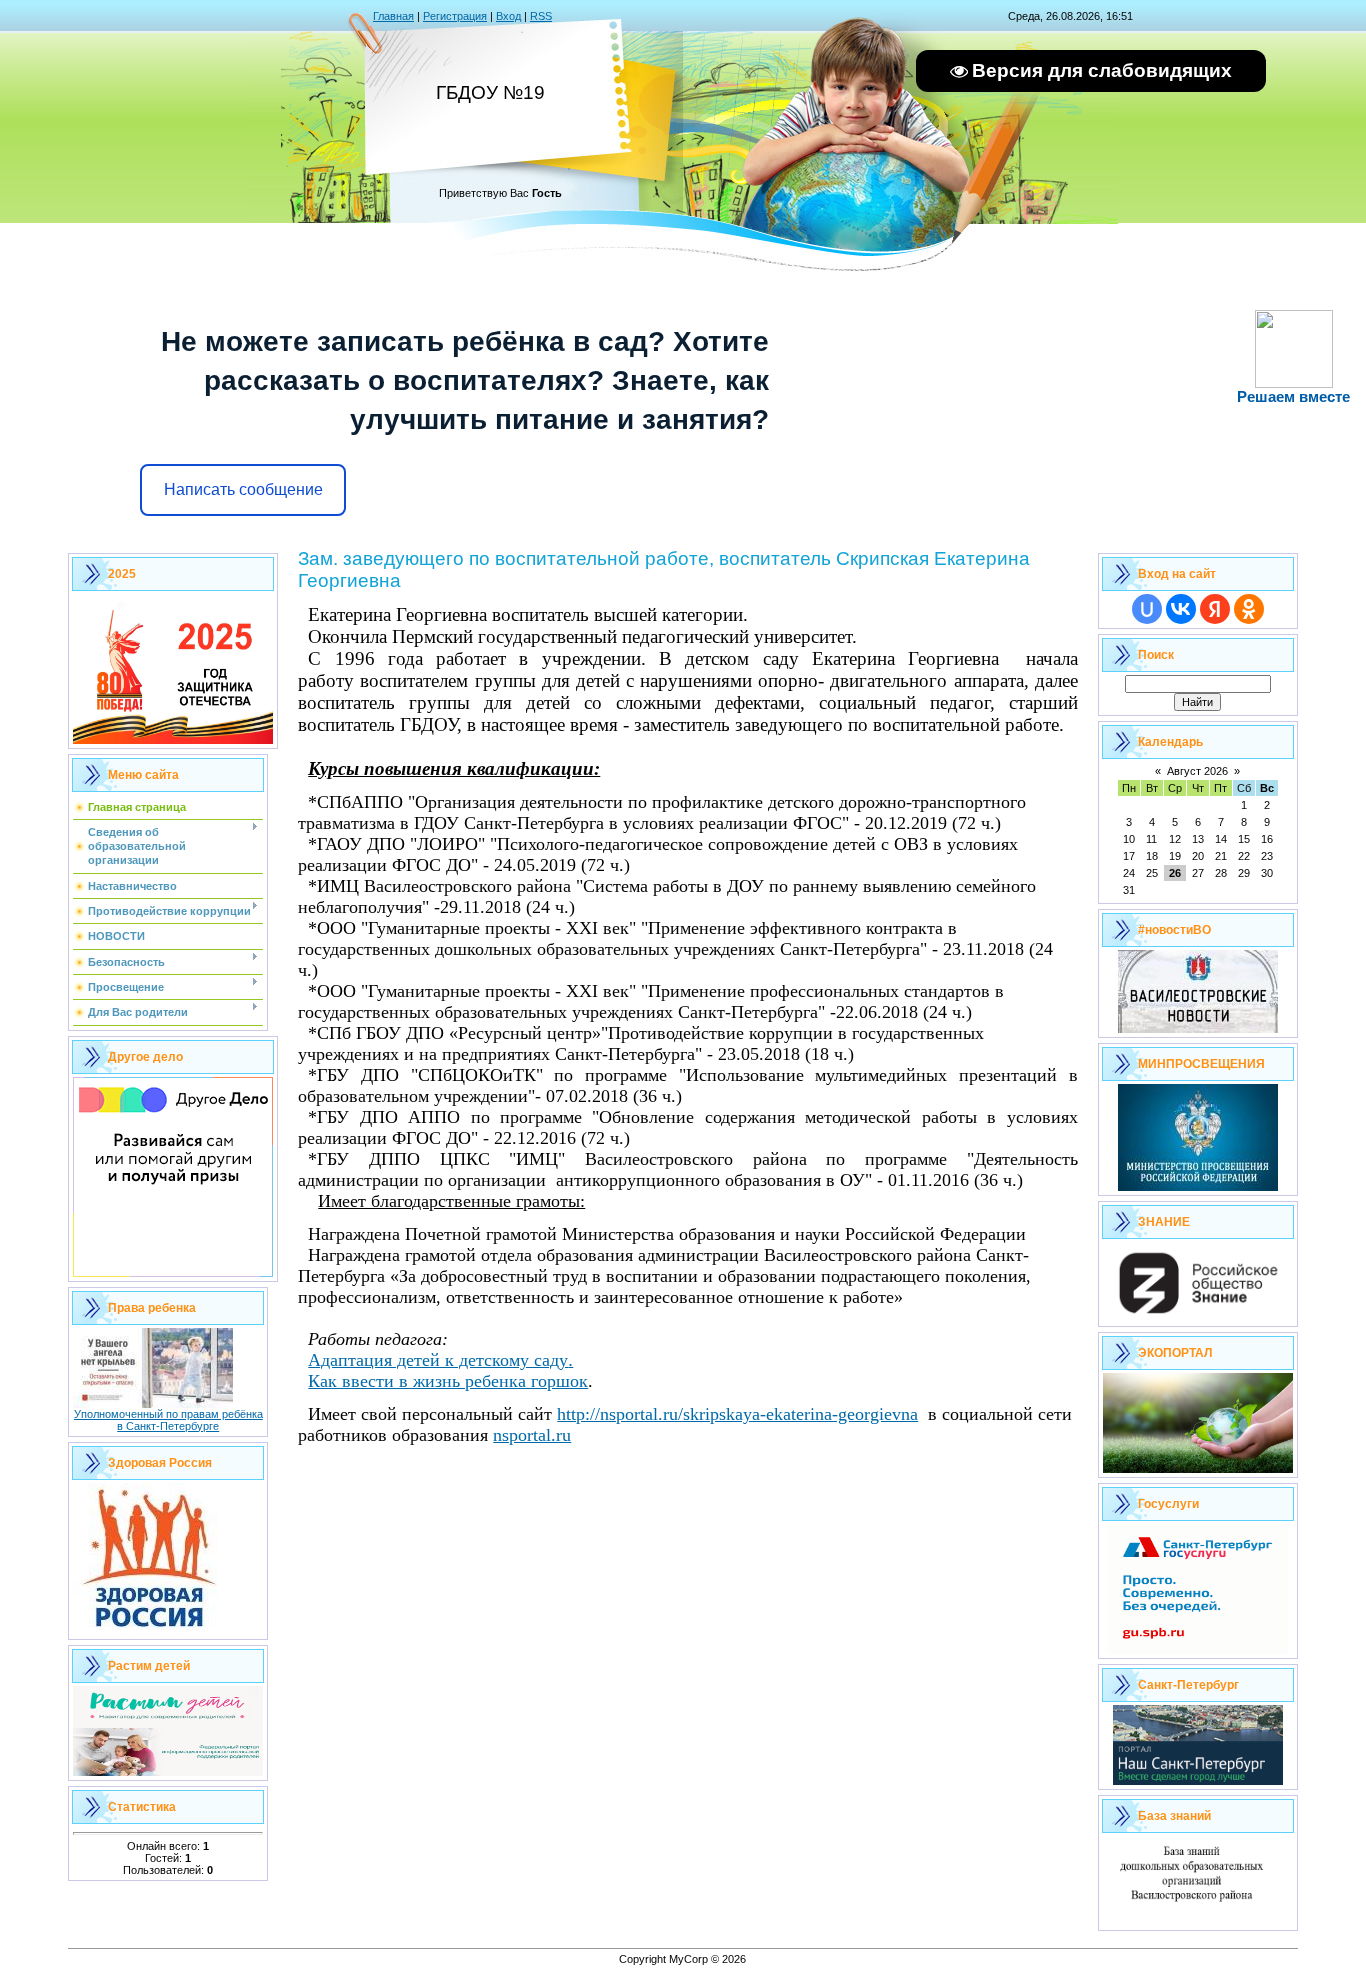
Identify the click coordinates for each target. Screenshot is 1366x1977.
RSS (541, 16)
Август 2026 (1197, 771)
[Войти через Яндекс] (1215, 609)
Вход (508, 16)
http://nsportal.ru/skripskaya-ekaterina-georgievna (737, 1414)
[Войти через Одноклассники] (1249, 609)
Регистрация (455, 16)
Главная (393, 16)
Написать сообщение (243, 489)
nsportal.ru (532, 1435)
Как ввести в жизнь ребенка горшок (448, 1381)
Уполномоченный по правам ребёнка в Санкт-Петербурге (168, 1420)
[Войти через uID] (1147, 609)
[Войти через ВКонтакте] (1181, 609)
